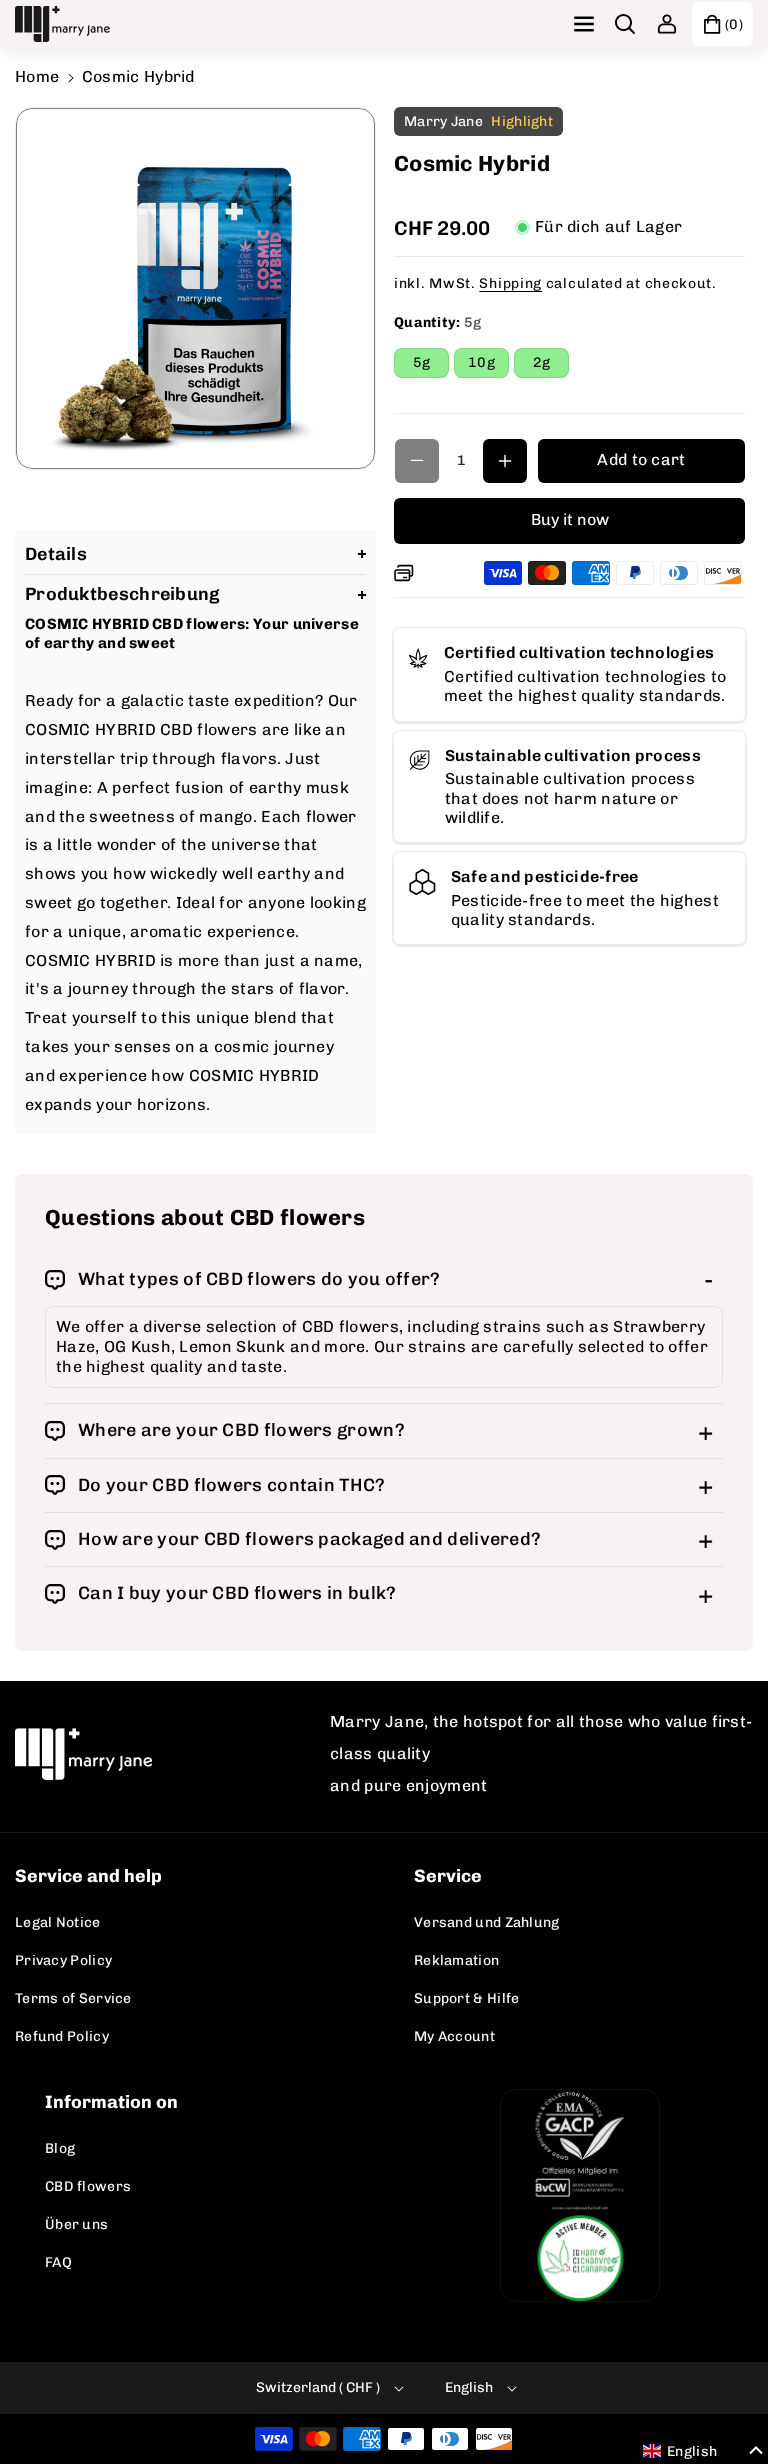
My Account (454, 2036)
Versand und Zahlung (487, 1922)
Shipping (510, 283)
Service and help (88, 1876)
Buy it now (570, 519)
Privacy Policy (63, 1960)
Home (37, 76)
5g (431, 365)
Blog (60, 2148)
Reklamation (456, 1960)
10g (488, 365)
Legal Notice (58, 1922)
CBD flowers (88, 2186)
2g (551, 365)
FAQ (58, 2262)
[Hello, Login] (667, 24)
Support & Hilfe (467, 1998)
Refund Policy (62, 2036)
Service (448, 1876)
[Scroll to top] (725, 2401)
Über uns (76, 2224)
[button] (586, 24)
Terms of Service (73, 1998)
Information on (111, 2102)
